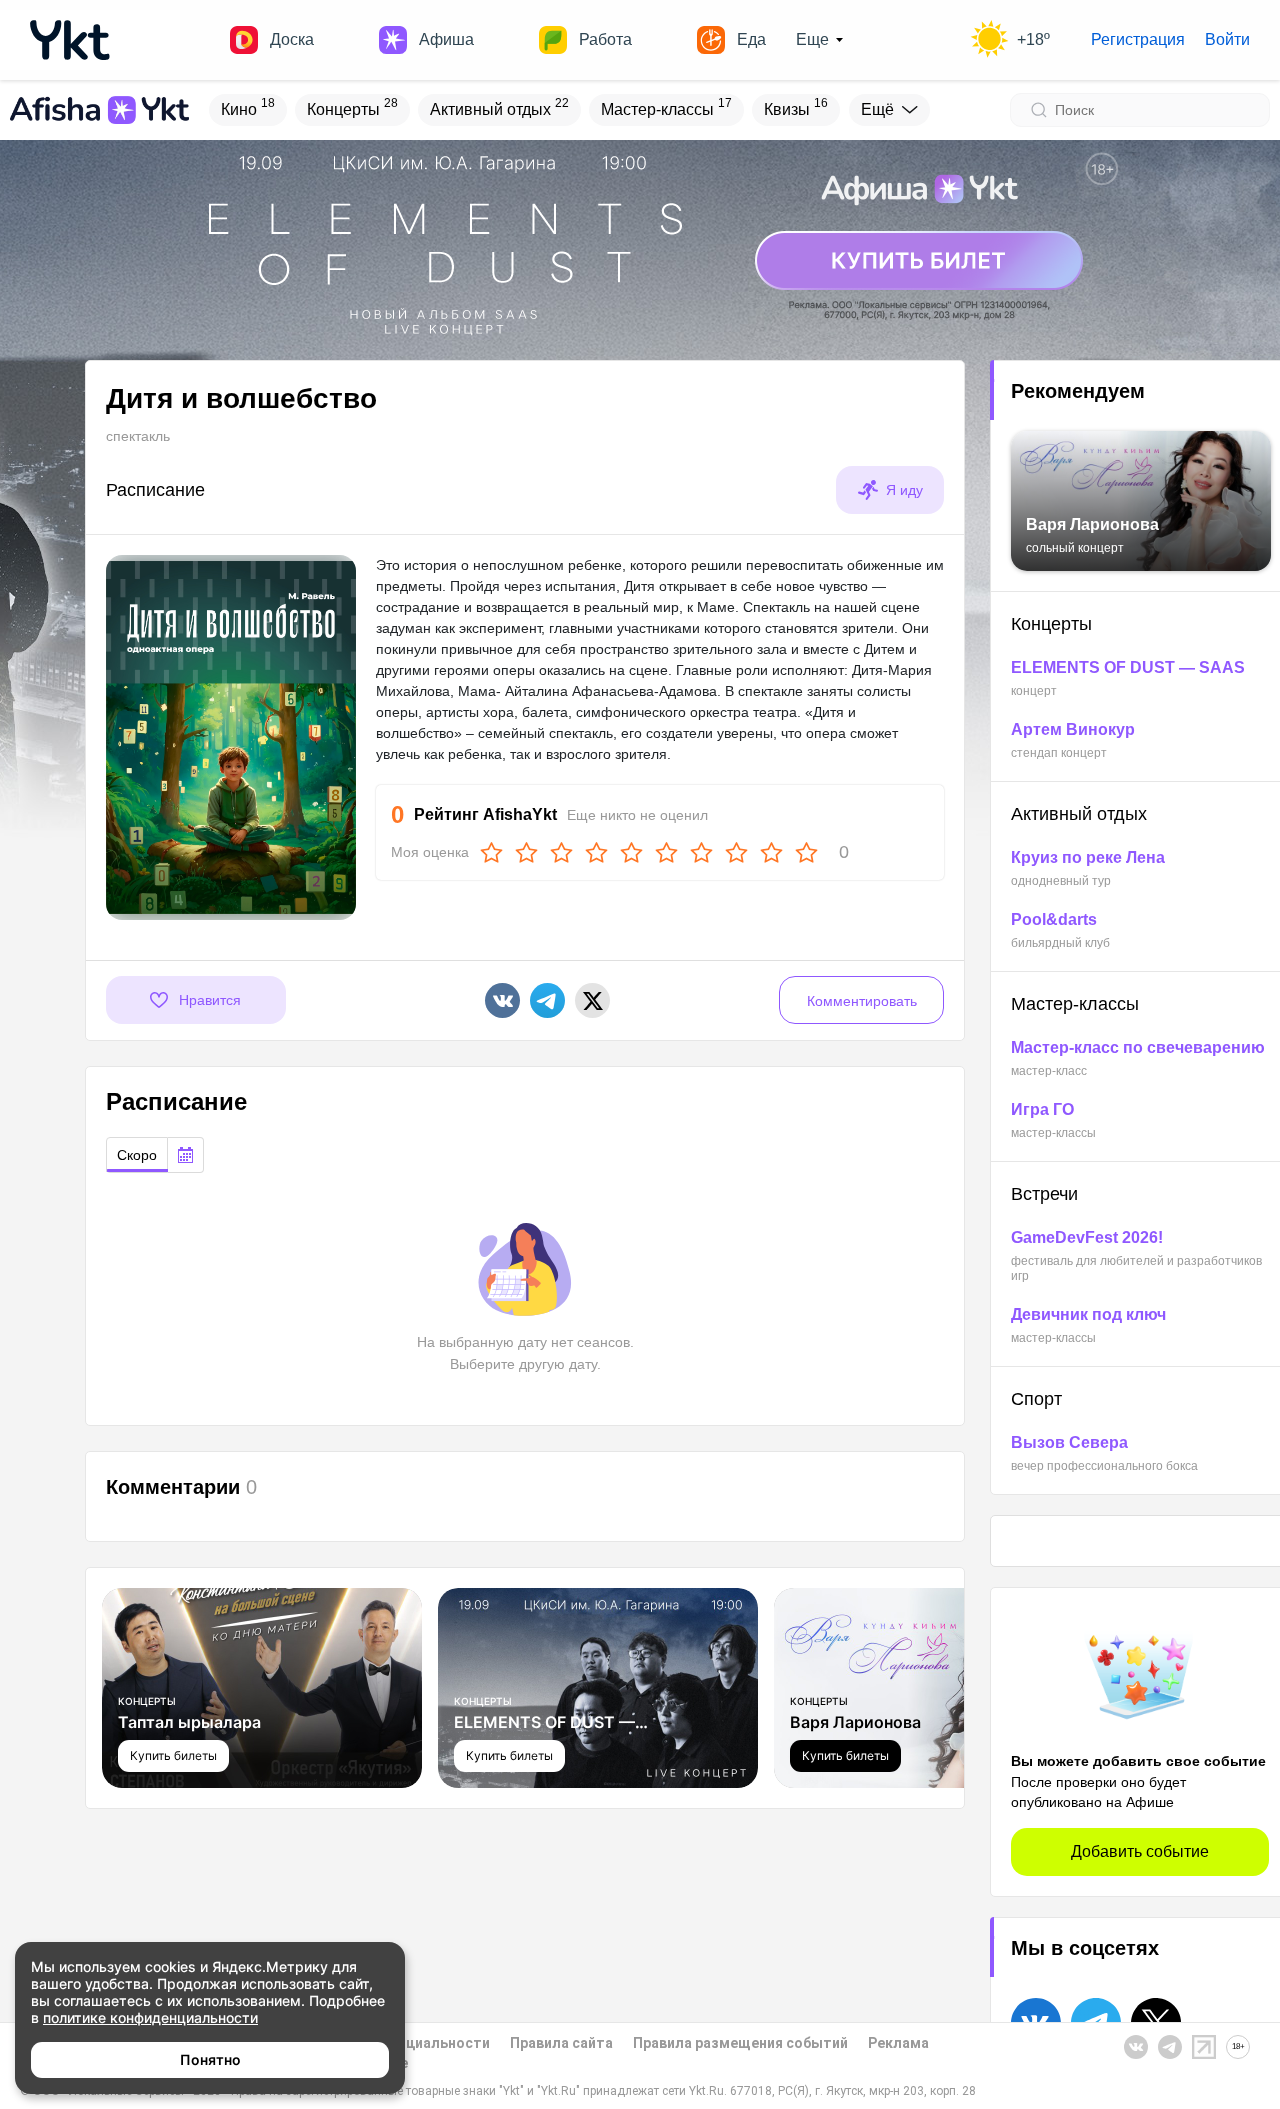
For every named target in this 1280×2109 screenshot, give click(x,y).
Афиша (446, 39)
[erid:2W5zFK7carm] (640, 239)
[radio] (137, 1155)
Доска (292, 39)
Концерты (352, 107)
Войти (1227, 39)
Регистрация (1138, 39)
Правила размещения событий (740, 2043)
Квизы (796, 107)
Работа (605, 39)
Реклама (898, 2043)
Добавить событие (1140, 1851)
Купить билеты (173, 1755)
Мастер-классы (666, 107)
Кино (248, 107)
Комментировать (862, 1001)
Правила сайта (561, 2043)
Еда (751, 39)
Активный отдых (499, 107)
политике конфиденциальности (150, 2017)
